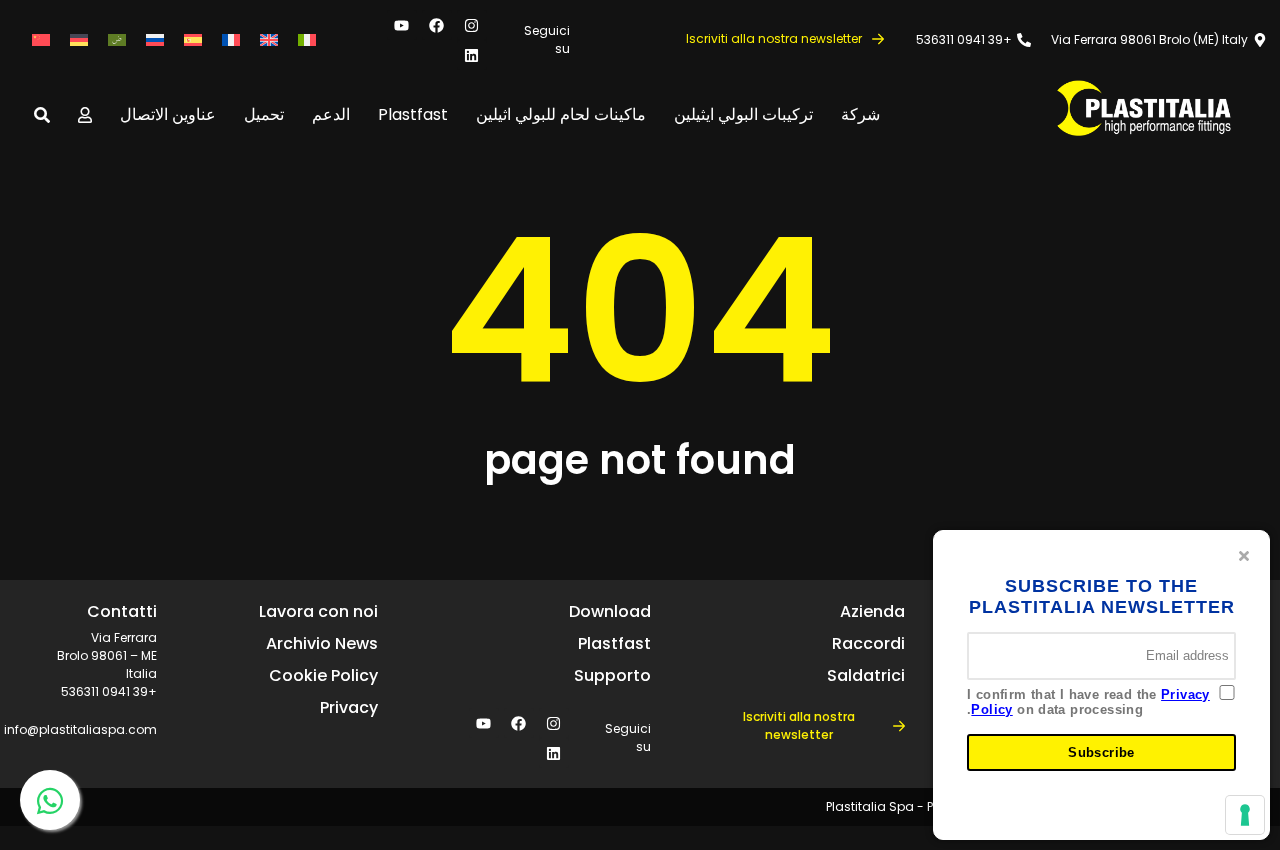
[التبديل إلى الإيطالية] (307, 40)
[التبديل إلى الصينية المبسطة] (41, 40)
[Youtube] (402, 25)
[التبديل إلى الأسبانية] (193, 40)
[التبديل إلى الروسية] (155, 40)
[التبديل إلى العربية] (117, 40)
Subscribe (1101, 752)
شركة (860, 114)
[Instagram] (472, 25)
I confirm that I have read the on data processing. (1088, 702)
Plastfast (413, 114)
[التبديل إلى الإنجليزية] (269, 40)
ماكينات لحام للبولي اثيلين (561, 114)
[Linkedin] (472, 55)
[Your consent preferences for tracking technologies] (1245, 815)
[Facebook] (437, 25)
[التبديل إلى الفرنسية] (231, 40)
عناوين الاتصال (168, 114)
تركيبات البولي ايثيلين (743, 114)
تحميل (264, 114)
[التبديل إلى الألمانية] (79, 40)
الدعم (331, 114)
